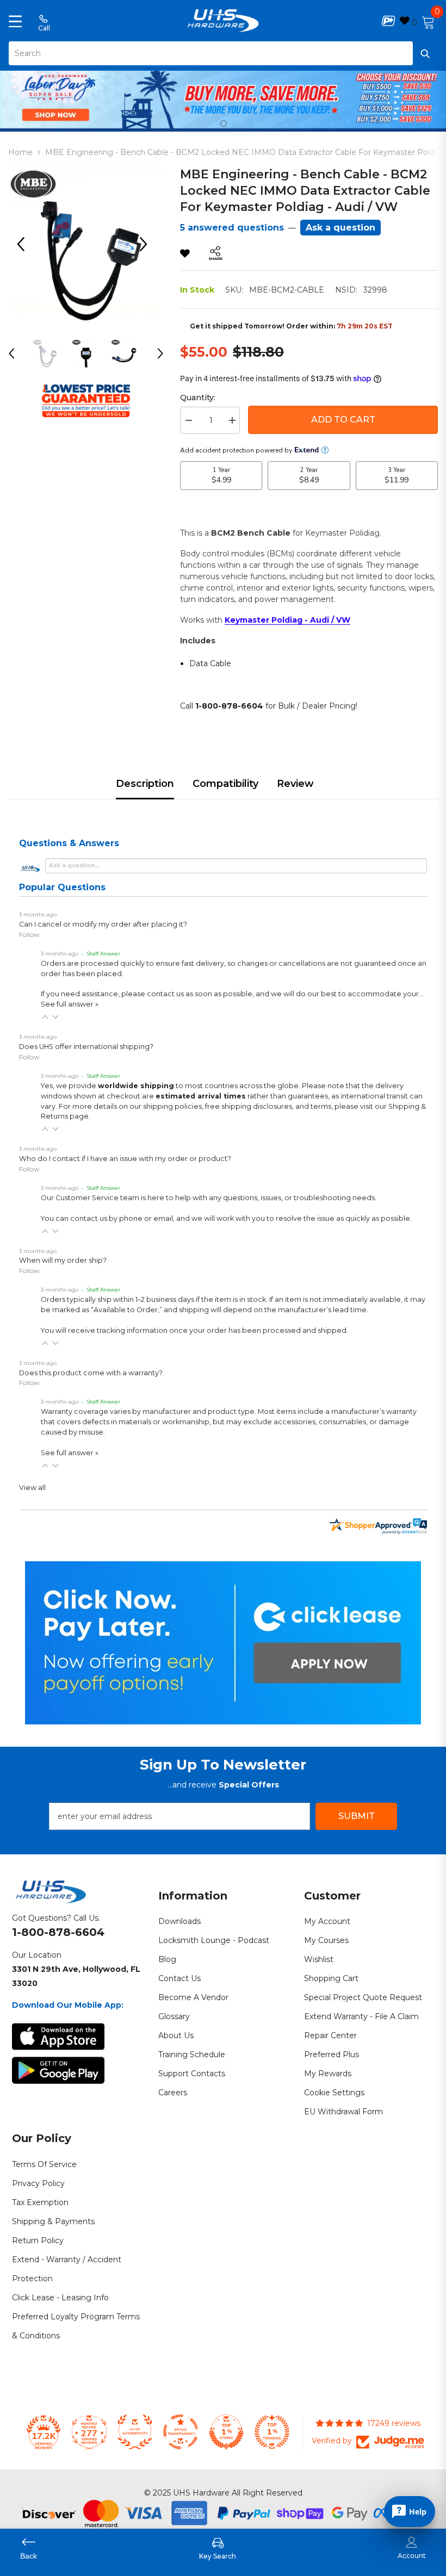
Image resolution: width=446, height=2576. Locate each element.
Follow (29, 935)
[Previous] (24, 244)
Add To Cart (343, 420)
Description (145, 784)
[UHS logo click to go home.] (223, 21)
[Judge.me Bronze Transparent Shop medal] (181, 2432)
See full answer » (70, 1004)
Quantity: (198, 398)
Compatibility (225, 784)
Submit (357, 1816)
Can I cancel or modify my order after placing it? (103, 924)
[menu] (15, 21)
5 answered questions (232, 228)
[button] (45, 1017)
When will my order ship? (63, 1260)
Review (295, 784)
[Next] (147, 244)
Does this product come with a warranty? (91, 1373)
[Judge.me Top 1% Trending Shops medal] (272, 2432)
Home (20, 152)
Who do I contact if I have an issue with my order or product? (125, 1159)
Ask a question (340, 228)
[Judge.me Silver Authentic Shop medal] (135, 2432)
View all (32, 1488)
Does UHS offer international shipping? (86, 1047)
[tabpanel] (223, 98)
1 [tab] (224, 123)
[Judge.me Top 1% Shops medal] (226, 2432)
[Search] (223, 53)
